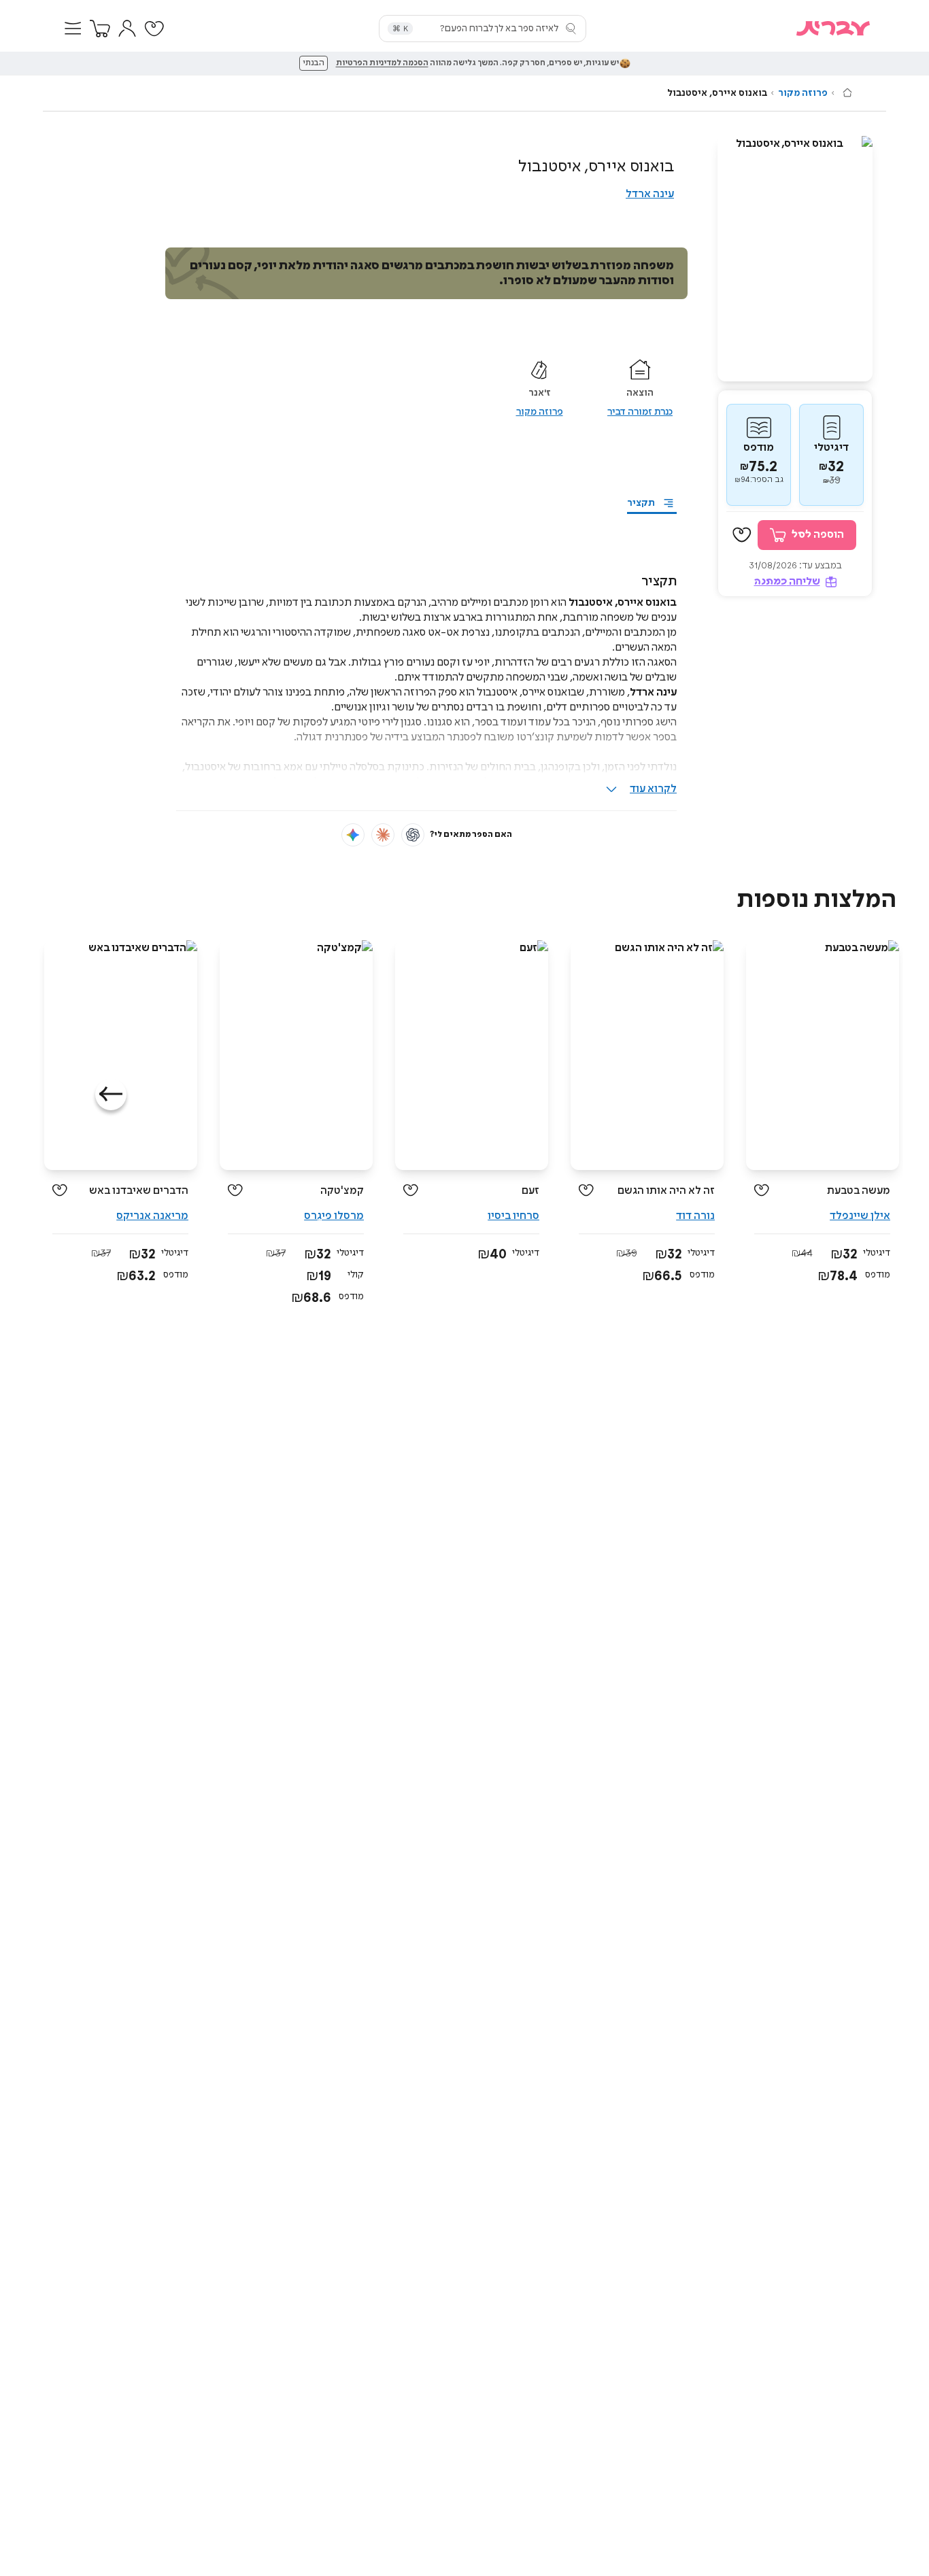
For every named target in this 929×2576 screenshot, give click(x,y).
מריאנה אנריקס (152, 1216)
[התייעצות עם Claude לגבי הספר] (383, 835)
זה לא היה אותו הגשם (666, 1191)
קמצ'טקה (342, 1191)
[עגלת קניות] (100, 29)
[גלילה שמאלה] (111, 1095)
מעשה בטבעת (859, 1191)
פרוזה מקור (803, 93)
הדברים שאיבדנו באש (139, 1191)
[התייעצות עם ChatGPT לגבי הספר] (413, 835)
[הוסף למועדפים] (742, 535)
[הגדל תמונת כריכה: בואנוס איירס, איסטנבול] (795, 259)
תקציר (641, 503)
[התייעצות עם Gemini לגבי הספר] (353, 835)
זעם (530, 1191)
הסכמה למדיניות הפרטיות (382, 63)
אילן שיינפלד (860, 1216)
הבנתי (314, 63)
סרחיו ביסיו (513, 1216)
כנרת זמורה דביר (640, 412)
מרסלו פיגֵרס (334, 1216)
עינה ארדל (650, 194)
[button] (73, 29)
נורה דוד (695, 1216)
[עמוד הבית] (847, 92)
